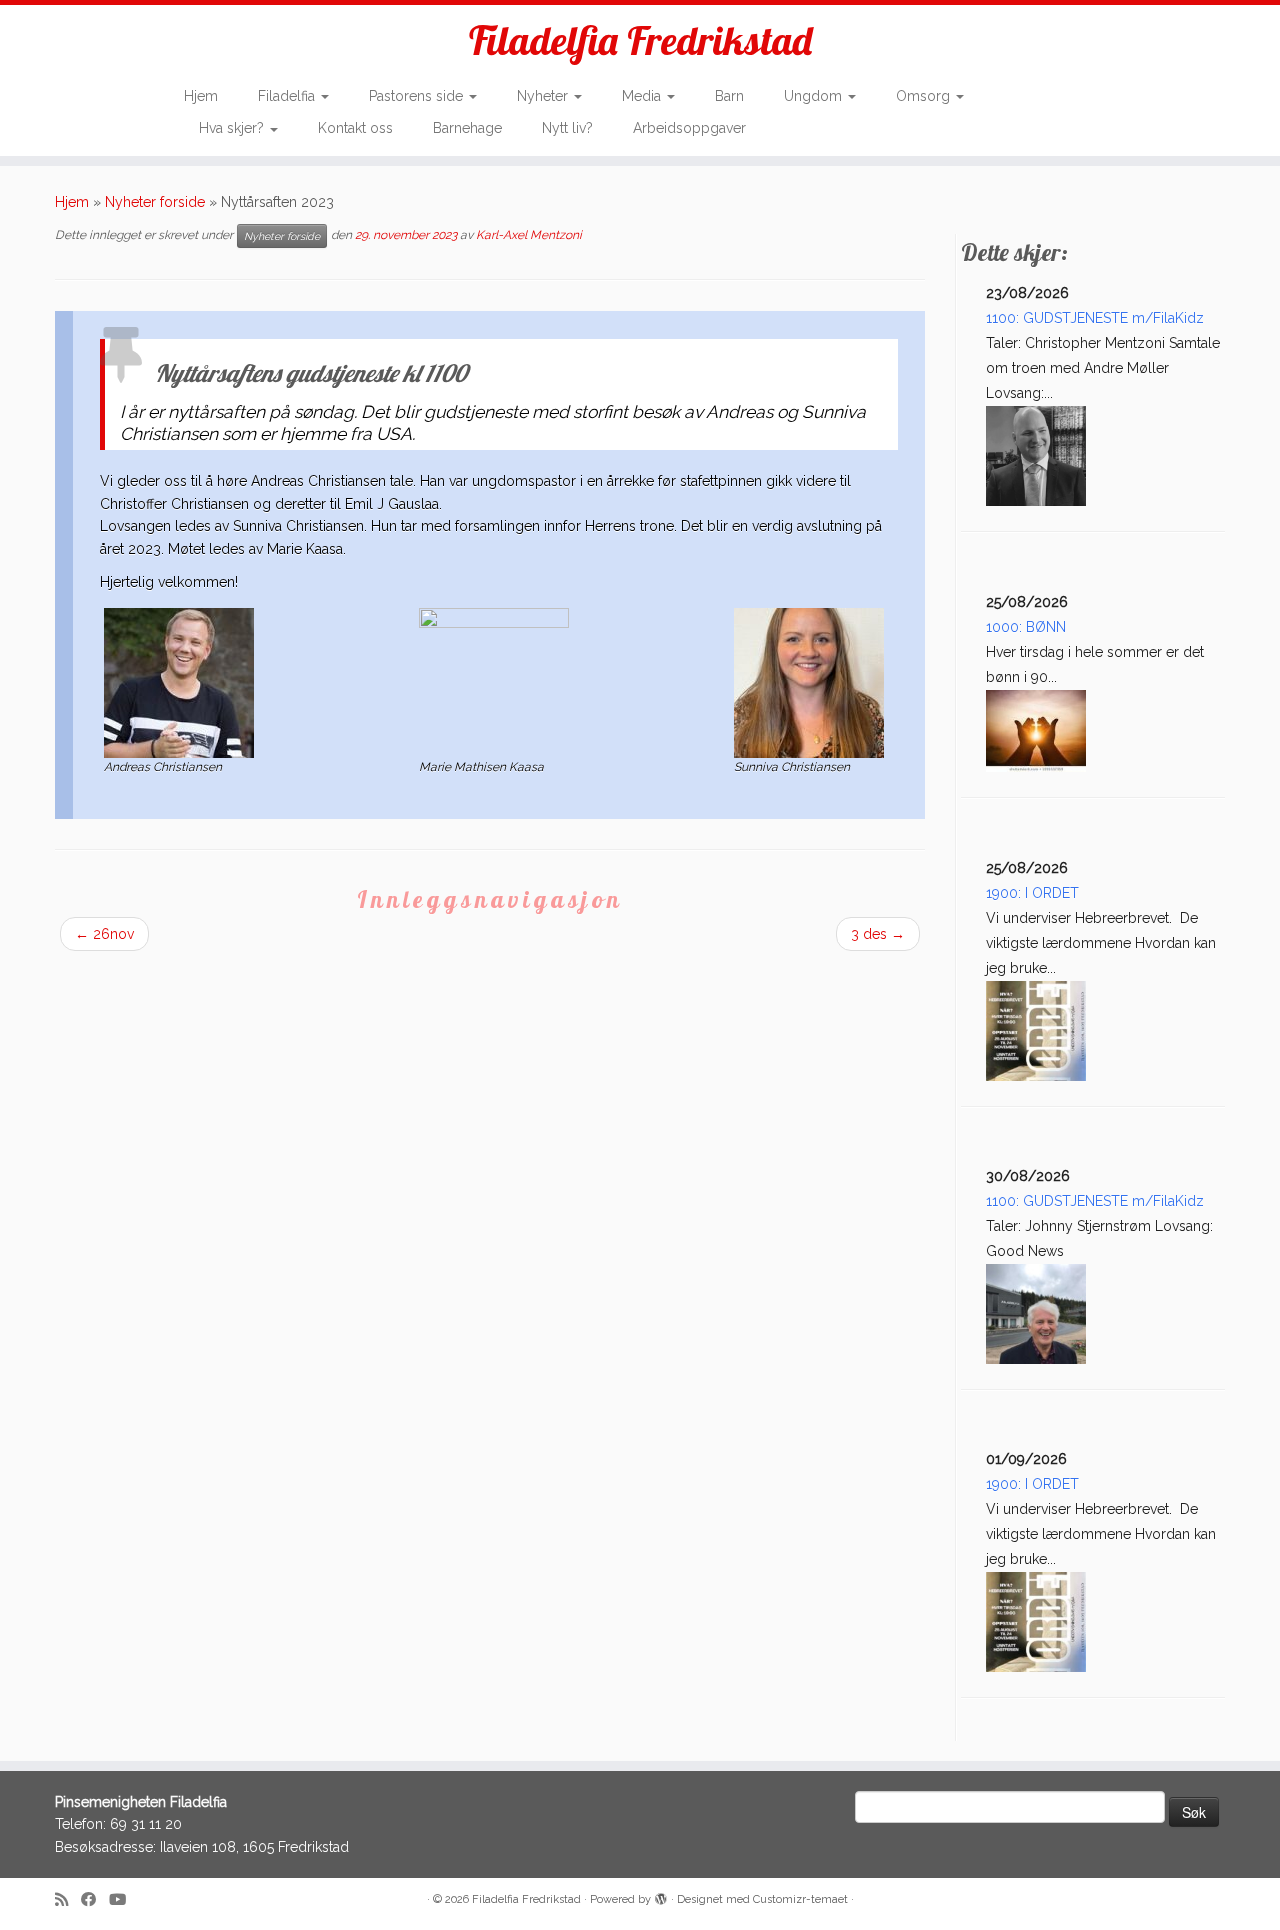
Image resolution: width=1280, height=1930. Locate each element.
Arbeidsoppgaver (689, 128)
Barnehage (467, 128)
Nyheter (544, 96)
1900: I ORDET (1032, 893)
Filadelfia (288, 96)
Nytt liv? (567, 128)
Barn (729, 96)
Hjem (201, 96)
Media (643, 96)
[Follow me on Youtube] (124, 1900)
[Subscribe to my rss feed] (68, 1900)
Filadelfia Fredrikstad (640, 40)
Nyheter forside (155, 202)
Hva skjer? (233, 128)
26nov (104, 934)
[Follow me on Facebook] (95, 1900)
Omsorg (925, 96)
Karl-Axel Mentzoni (529, 235)
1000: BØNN (1026, 627)
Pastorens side (418, 96)
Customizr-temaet (800, 1899)
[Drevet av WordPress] (661, 1896)
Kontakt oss (355, 128)
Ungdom (815, 96)
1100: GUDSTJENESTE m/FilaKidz (1095, 318)
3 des (878, 934)
